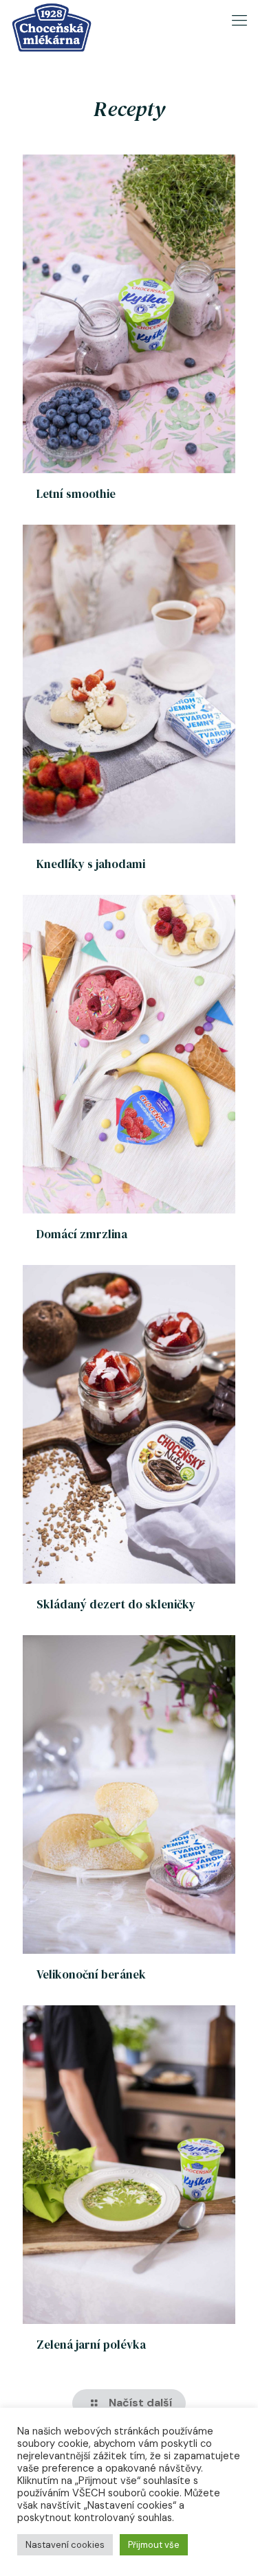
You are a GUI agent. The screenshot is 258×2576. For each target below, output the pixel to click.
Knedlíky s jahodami (91, 864)
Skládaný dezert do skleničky (116, 1604)
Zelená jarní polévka (91, 2345)
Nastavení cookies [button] (65, 2545)
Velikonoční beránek (91, 1974)
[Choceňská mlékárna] (52, 17)
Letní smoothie (76, 494)
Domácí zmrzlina (82, 1234)
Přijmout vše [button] (154, 2545)
